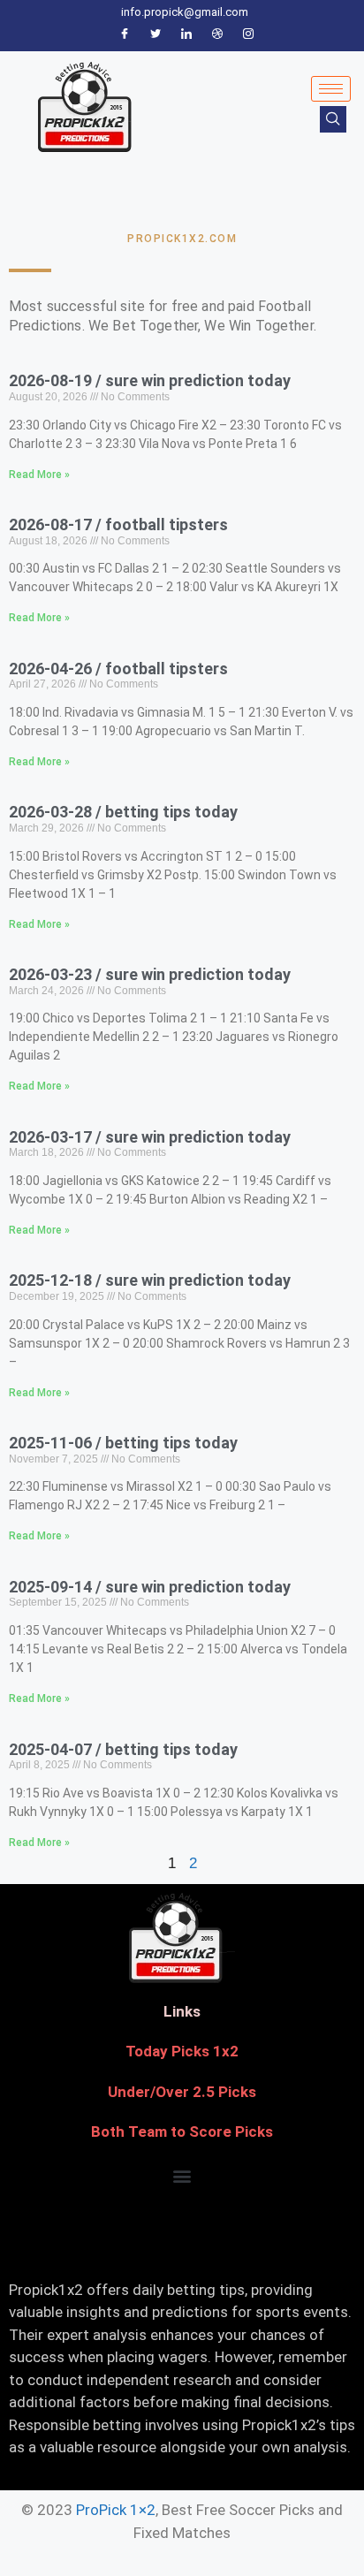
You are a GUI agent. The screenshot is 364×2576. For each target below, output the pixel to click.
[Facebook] (125, 34)
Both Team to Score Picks (182, 2131)
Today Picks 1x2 (182, 2051)
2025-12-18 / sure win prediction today (150, 1280)
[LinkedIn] (186, 34)
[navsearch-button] (333, 119)
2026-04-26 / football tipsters (118, 669)
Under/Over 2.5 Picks (182, 2092)
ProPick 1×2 (116, 2510)
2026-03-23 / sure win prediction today (150, 974)
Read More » (39, 475)
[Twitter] (155, 34)
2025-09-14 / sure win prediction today (150, 1587)
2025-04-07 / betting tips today (123, 1749)
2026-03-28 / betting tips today (123, 812)
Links (182, 2011)
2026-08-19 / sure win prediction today (150, 380)
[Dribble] (217, 34)
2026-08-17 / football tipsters (118, 524)
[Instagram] (248, 34)
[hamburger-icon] (331, 89)
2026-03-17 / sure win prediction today (150, 1137)
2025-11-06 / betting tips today (123, 1443)
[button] (182, 2176)
